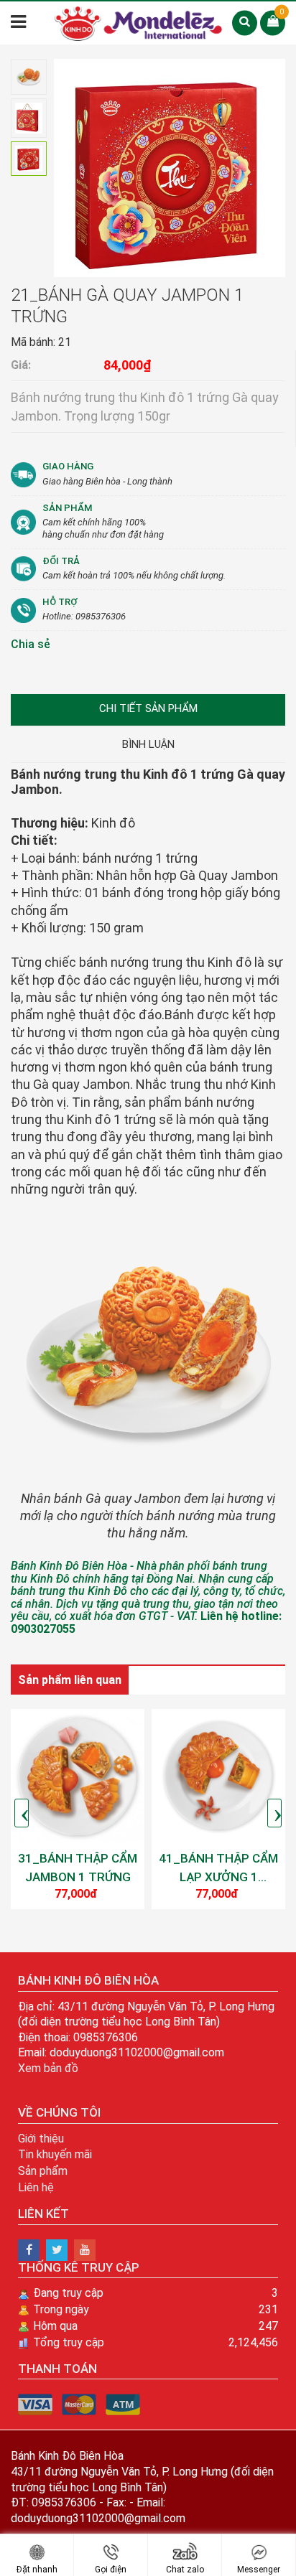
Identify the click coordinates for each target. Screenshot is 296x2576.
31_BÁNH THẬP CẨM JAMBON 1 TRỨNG (78, 1868)
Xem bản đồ (48, 2068)
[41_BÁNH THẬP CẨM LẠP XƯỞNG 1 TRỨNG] (218, 1776)
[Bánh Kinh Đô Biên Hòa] (29, 2250)
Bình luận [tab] (148, 744)
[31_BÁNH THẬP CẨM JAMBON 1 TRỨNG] (78, 1776)
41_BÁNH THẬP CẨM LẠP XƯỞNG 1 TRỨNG (218, 1868)
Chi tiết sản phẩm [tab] (148, 708)
